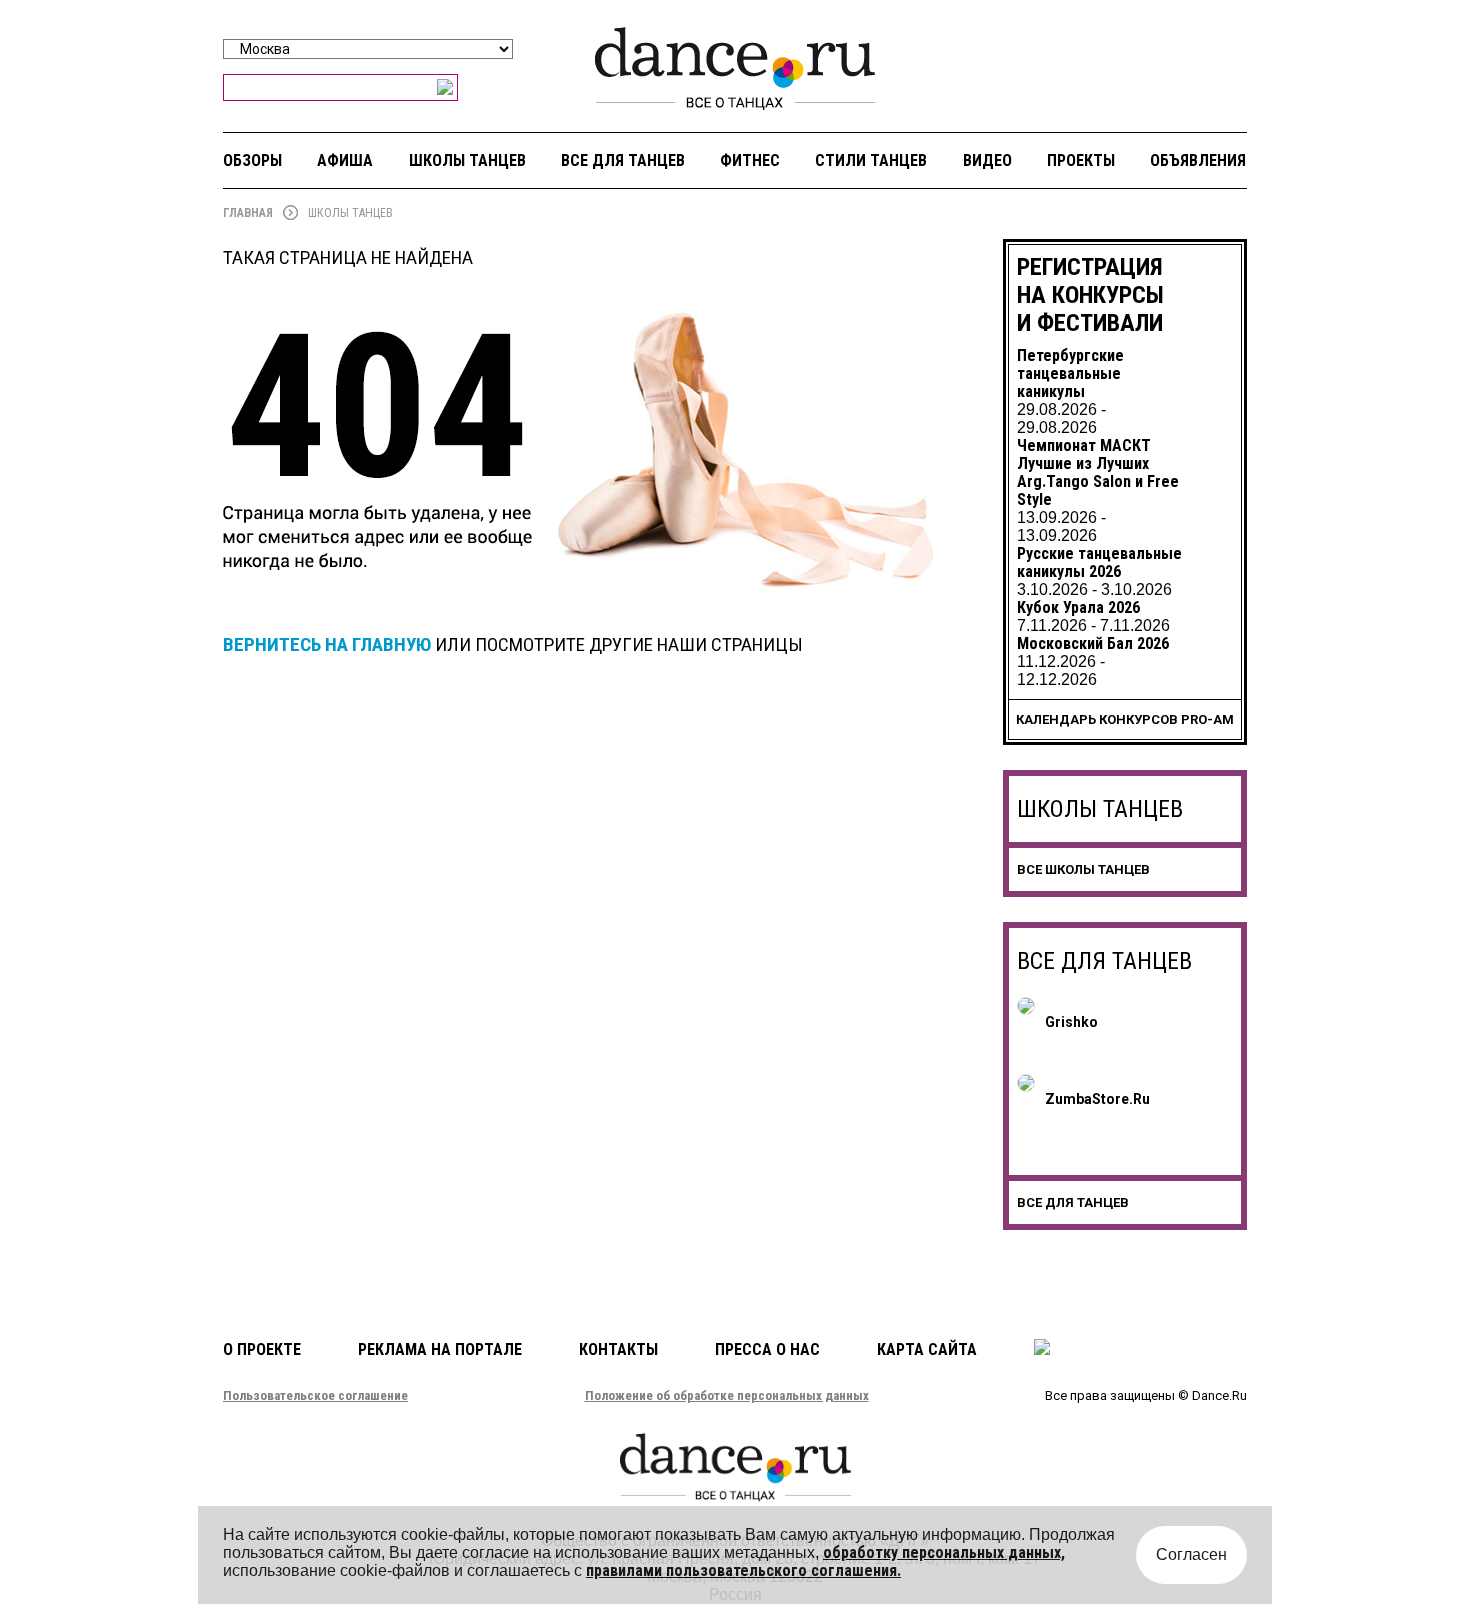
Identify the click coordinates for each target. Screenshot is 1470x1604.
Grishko (1071, 1022)
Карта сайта (927, 1349)
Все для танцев (623, 160)
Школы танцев (467, 160)
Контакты (618, 1349)
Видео (987, 160)
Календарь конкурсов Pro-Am (1125, 719)
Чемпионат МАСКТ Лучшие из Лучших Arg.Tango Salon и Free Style (1098, 472)
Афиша (345, 160)
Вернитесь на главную (327, 644)
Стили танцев (871, 160)
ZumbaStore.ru (1097, 1099)
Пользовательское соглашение (315, 1395)
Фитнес (750, 160)
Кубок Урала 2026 (1078, 607)
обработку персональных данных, (944, 1552)
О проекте (262, 1349)
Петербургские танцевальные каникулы (1070, 373)
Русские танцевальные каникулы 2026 (1099, 562)
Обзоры (252, 160)
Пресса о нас (767, 1349)
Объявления (1198, 160)
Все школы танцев (1083, 869)
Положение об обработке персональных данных (727, 1395)
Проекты (1081, 160)
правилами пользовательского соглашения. (743, 1570)
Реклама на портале (440, 1349)
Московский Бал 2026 (1093, 643)
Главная (248, 213)
